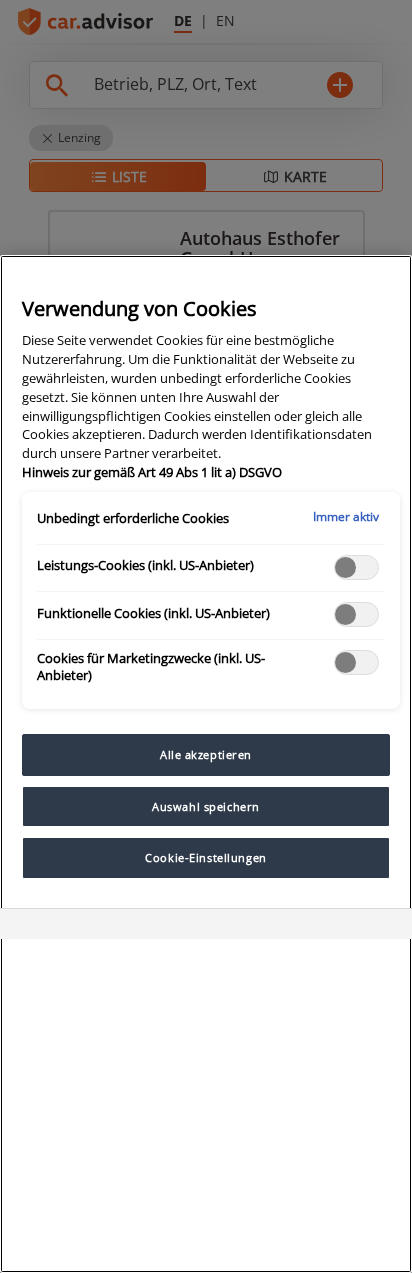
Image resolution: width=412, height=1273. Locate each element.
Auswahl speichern (206, 806)
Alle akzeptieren (206, 754)
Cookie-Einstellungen (205, 857)
